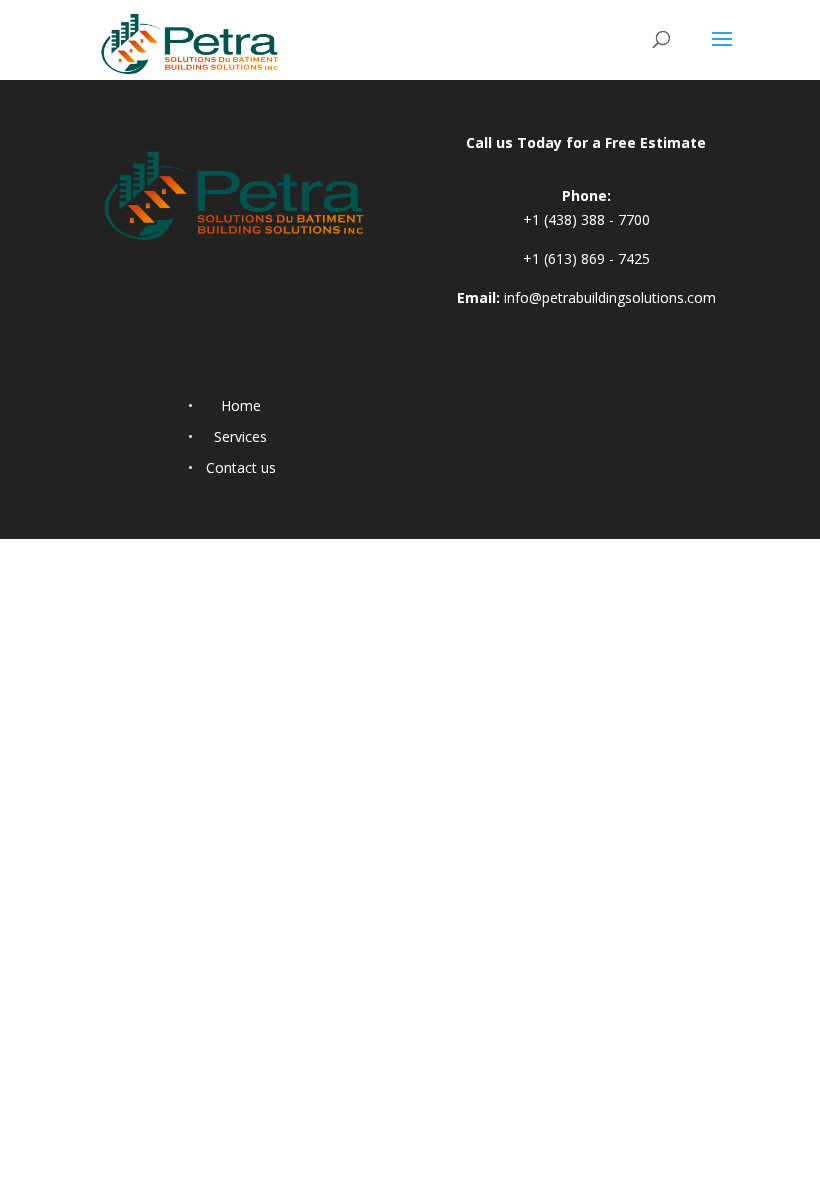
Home (241, 405)
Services (240, 436)
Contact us (241, 467)
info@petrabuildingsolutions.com (610, 297)
